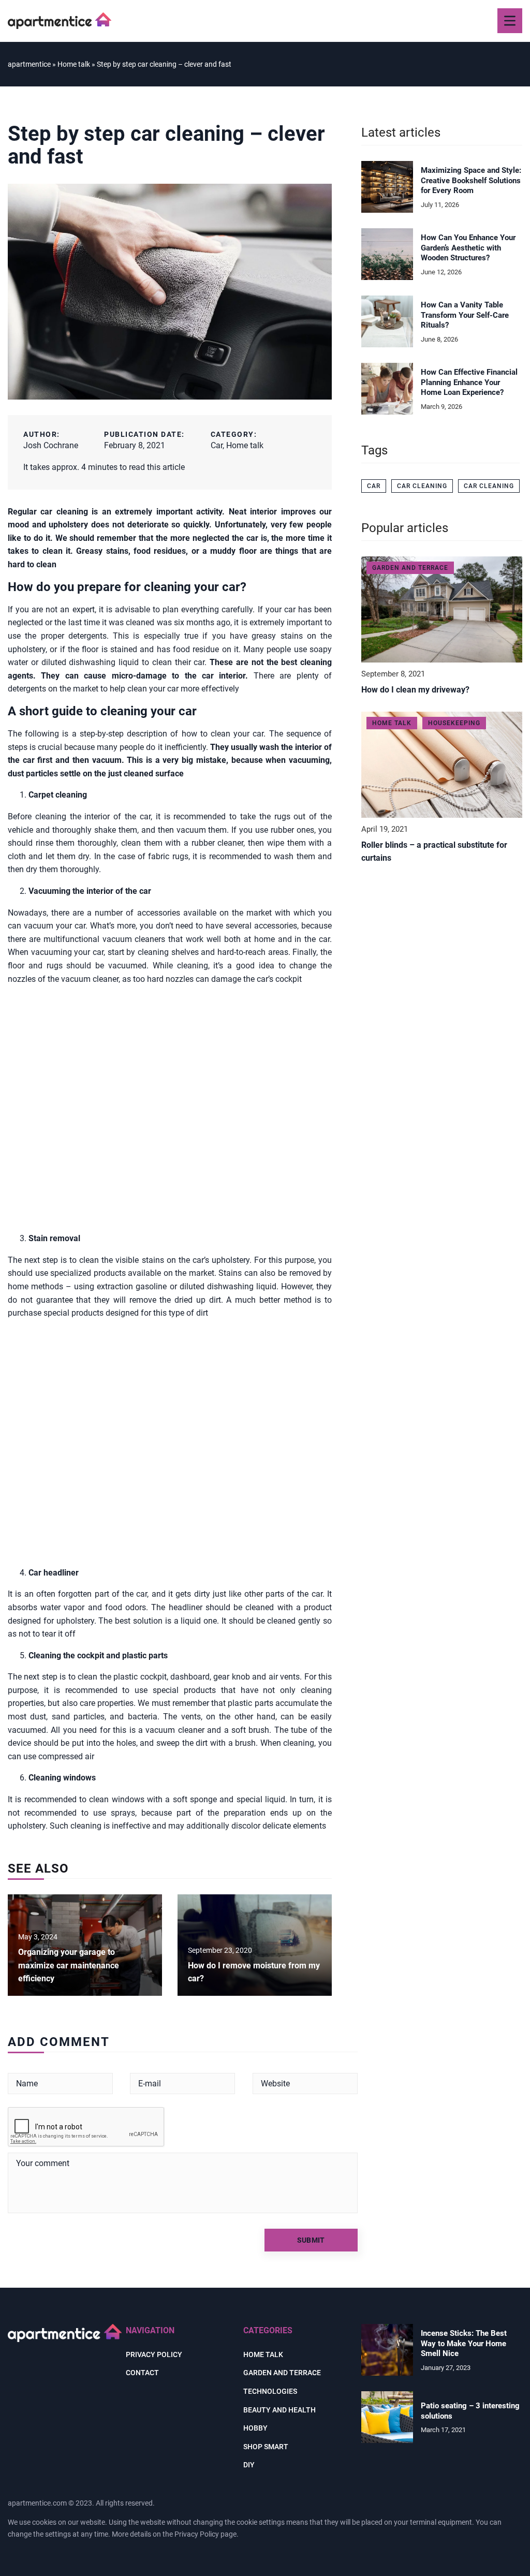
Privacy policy (154, 2354)
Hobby (255, 2428)
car (374, 486)
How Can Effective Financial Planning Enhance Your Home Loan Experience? (469, 382)
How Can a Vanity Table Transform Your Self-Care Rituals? (465, 315)
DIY (249, 2465)
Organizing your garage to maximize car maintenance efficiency (69, 1965)
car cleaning (422, 486)
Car (217, 445)
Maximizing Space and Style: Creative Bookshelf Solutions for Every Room (471, 180)
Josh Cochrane (51, 445)
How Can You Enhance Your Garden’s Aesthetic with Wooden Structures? (468, 248)
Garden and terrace (282, 2373)
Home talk (245, 445)
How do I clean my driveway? (415, 690)
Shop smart (266, 2447)
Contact (142, 2373)
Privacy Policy (197, 2534)
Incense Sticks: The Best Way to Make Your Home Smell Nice (464, 2343)
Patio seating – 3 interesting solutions (470, 2411)
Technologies (270, 2391)
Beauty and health (279, 2410)
